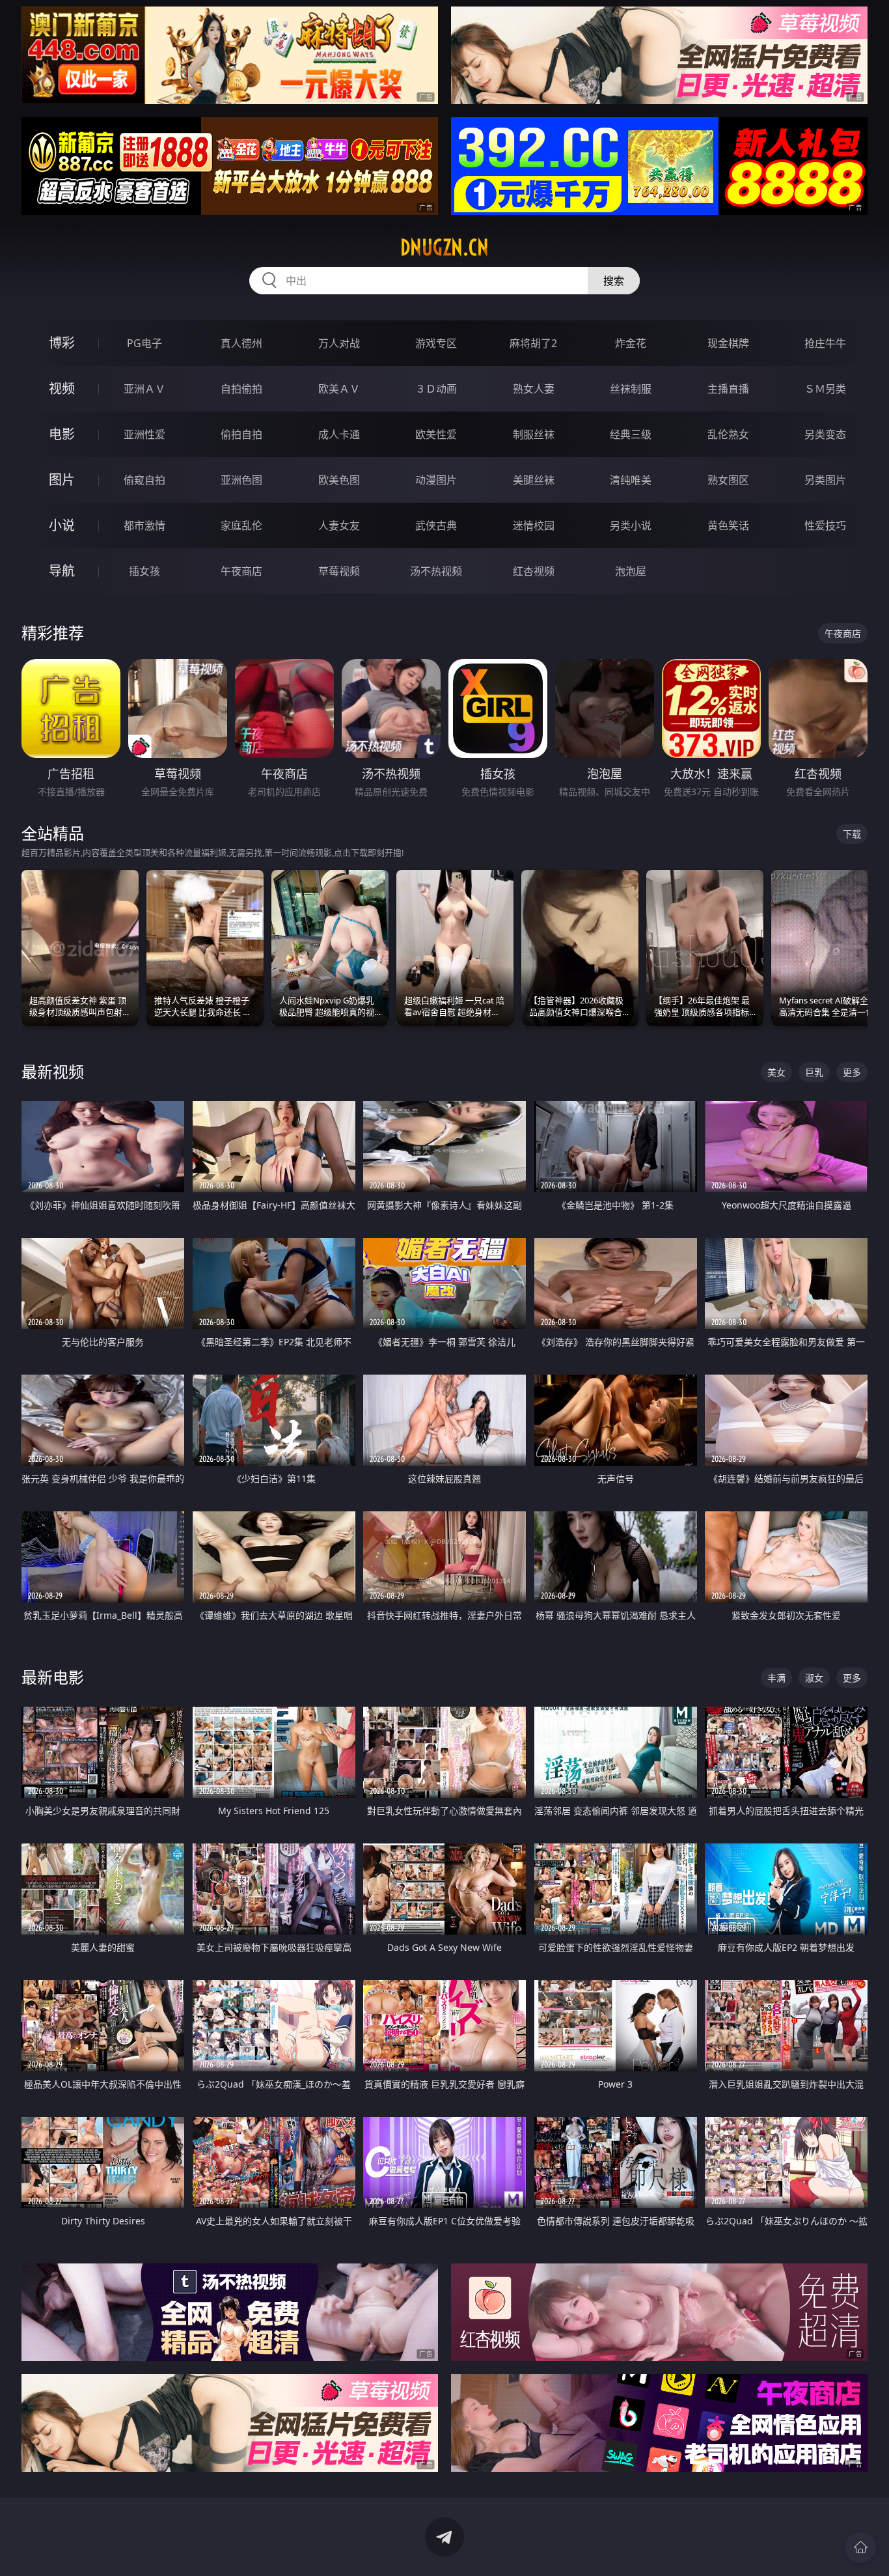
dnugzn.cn (444, 247)
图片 (62, 480)
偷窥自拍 (144, 480)
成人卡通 (339, 434)
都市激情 (144, 525)
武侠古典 (436, 525)
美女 (776, 1072)
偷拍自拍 (241, 434)
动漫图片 (436, 480)
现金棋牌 (728, 343)
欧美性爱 (436, 434)
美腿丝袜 (534, 480)
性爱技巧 (825, 525)
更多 (852, 1072)
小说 (62, 525)
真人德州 (241, 343)
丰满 (776, 1678)
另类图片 (825, 480)
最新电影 (53, 1677)
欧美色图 (339, 480)
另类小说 (631, 525)
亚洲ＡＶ (144, 389)
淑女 (814, 1678)
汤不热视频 (436, 571)
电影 (62, 434)
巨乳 (814, 1072)
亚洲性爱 (144, 434)
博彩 (62, 343)
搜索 (614, 281)
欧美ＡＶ (339, 389)
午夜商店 (241, 571)
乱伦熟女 (728, 434)
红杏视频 (534, 571)
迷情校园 (534, 525)
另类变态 (825, 434)
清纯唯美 (631, 480)
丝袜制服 (631, 389)
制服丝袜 (534, 434)
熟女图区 (728, 480)
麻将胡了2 (533, 343)
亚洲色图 (241, 480)
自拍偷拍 (241, 389)
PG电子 (144, 343)
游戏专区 (436, 343)
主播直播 (728, 389)
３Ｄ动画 (436, 389)
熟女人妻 (534, 389)
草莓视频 (339, 571)
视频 (62, 388)
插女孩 (144, 571)
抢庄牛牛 (825, 343)
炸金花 (631, 343)
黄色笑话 (728, 525)
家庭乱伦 (241, 525)
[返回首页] (860, 2547)
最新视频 (53, 1071)
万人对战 (339, 343)
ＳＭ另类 (825, 389)
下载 (852, 834)
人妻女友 (339, 525)
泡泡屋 (631, 571)
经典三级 (631, 434)
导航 (62, 571)
